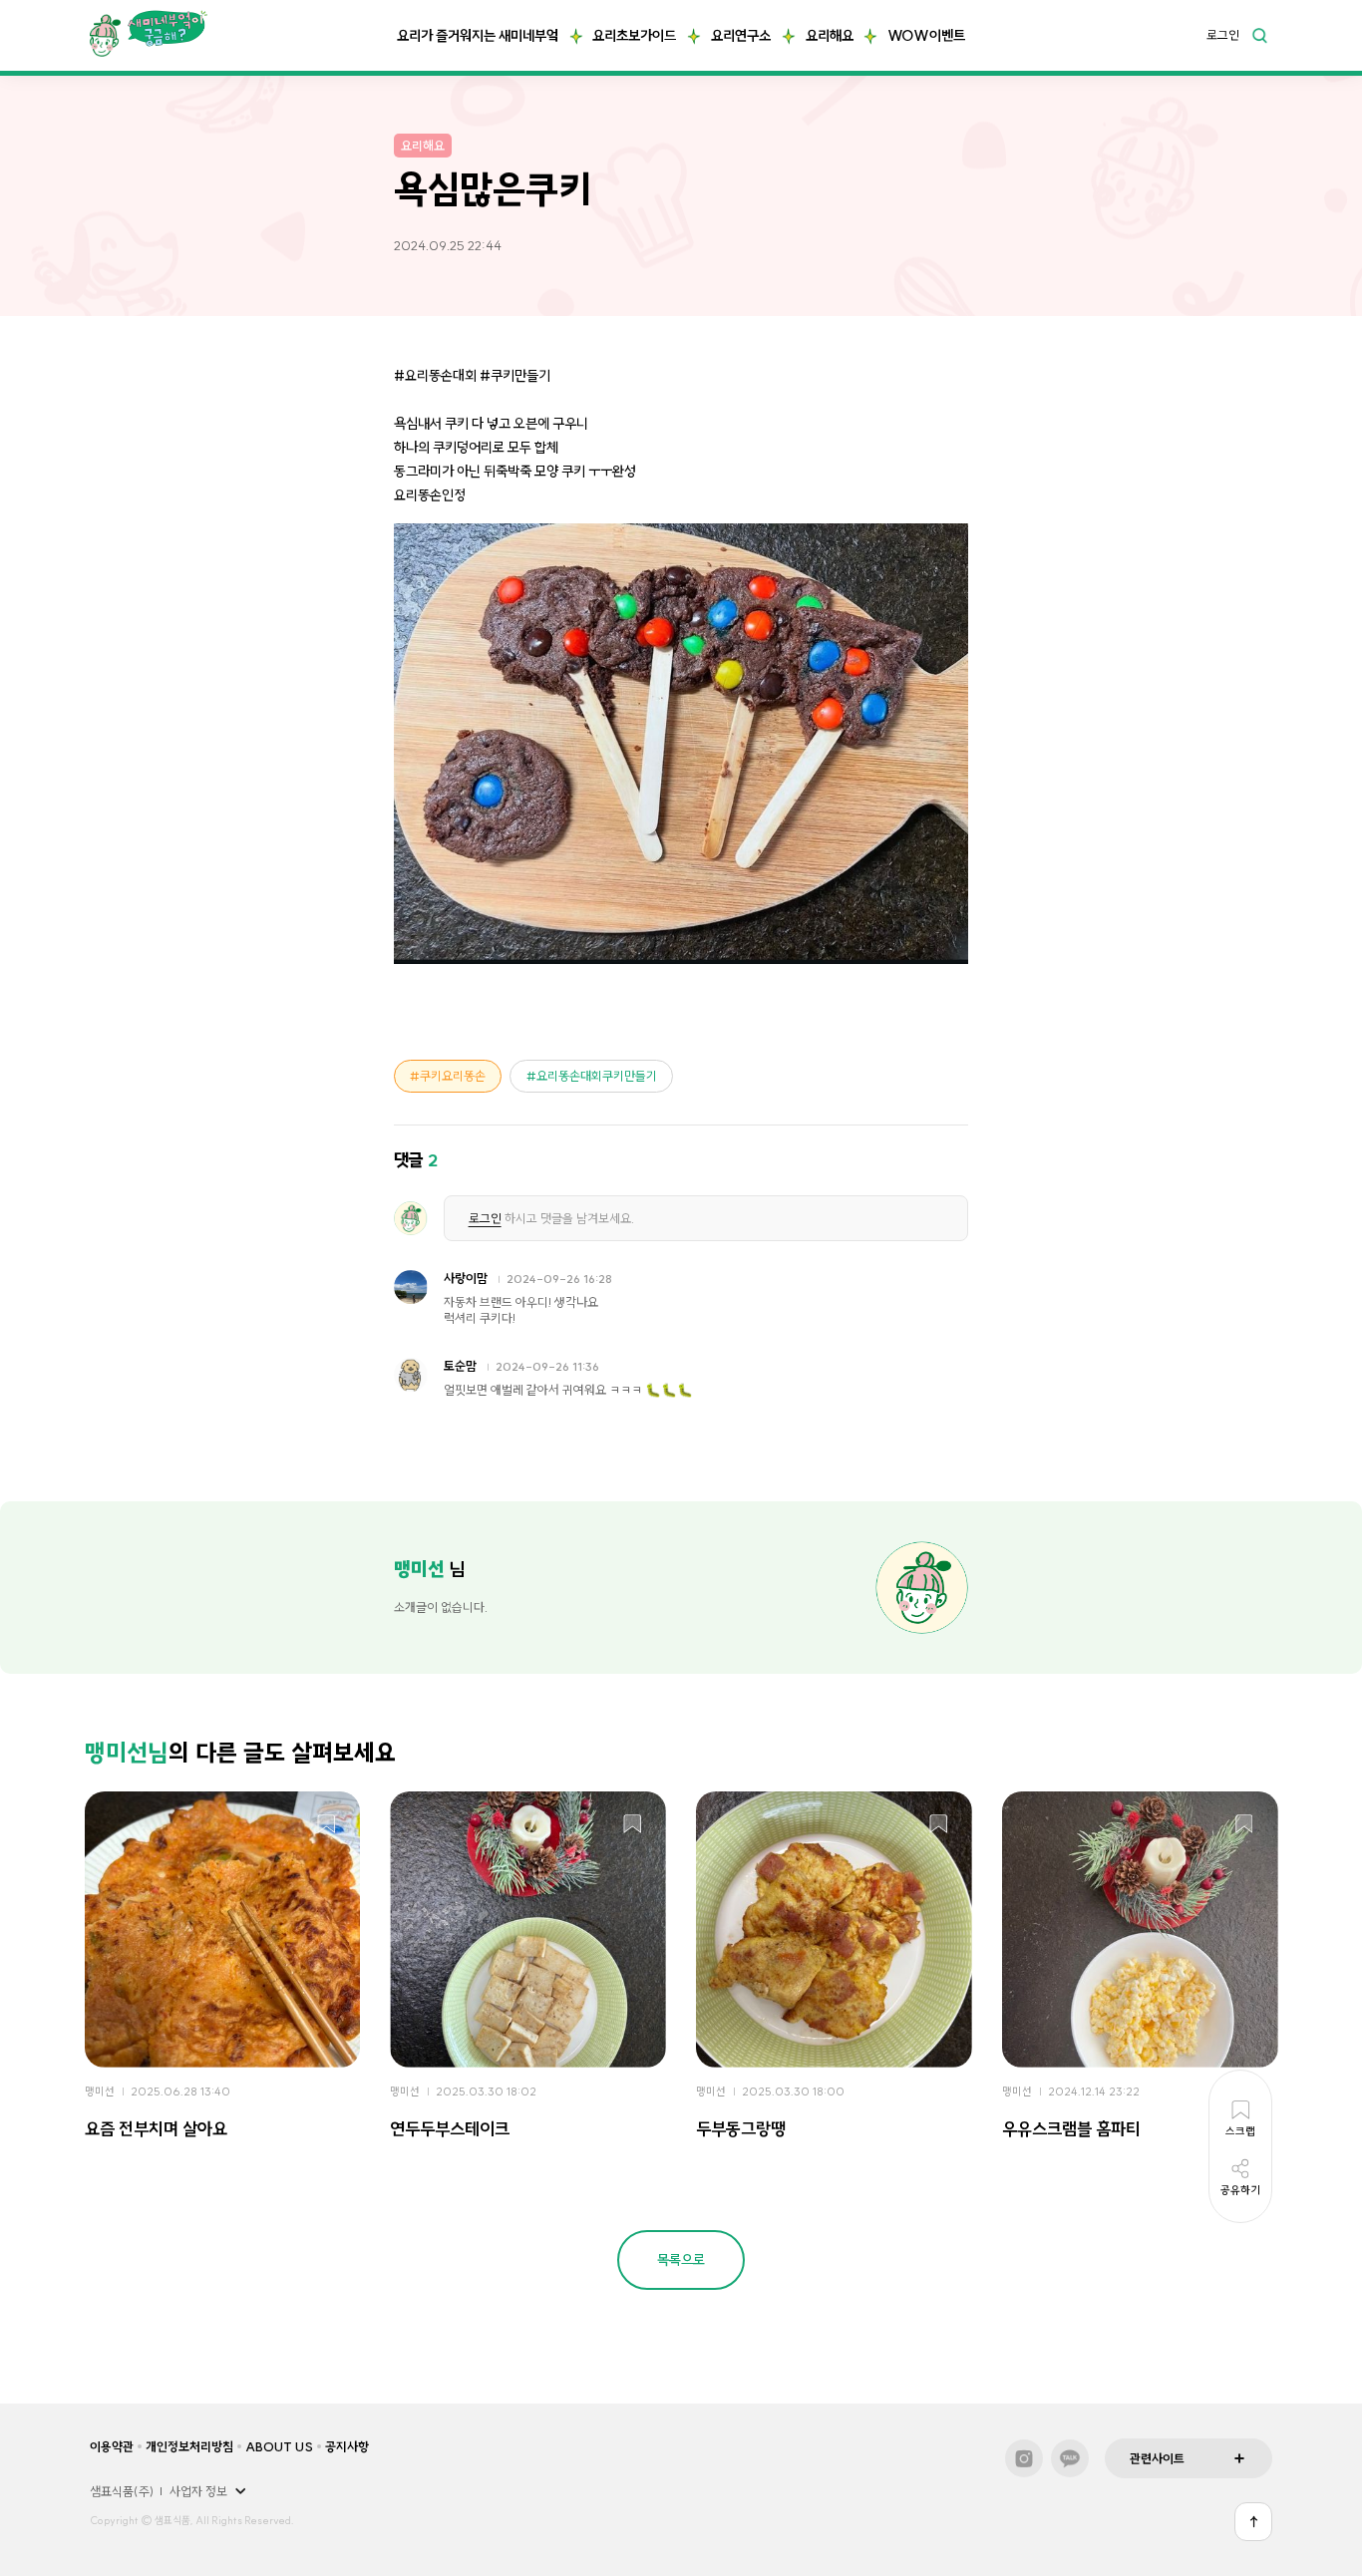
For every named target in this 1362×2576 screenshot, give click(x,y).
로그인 (1223, 36)
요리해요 (830, 36)
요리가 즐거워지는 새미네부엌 (478, 36)
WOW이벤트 (926, 36)
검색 (1259, 35)
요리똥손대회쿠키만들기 (597, 1076)
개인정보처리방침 (189, 2446)
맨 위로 (1253, 2521)
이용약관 (112, 2446)
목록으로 (681, 2260)
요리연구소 (741, 36)
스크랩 (327, 1825)
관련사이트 (1157, 2458)
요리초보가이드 (634, 36)
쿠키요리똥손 (453, 1076)
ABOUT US (279, 2446)
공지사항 (347, 2446)
